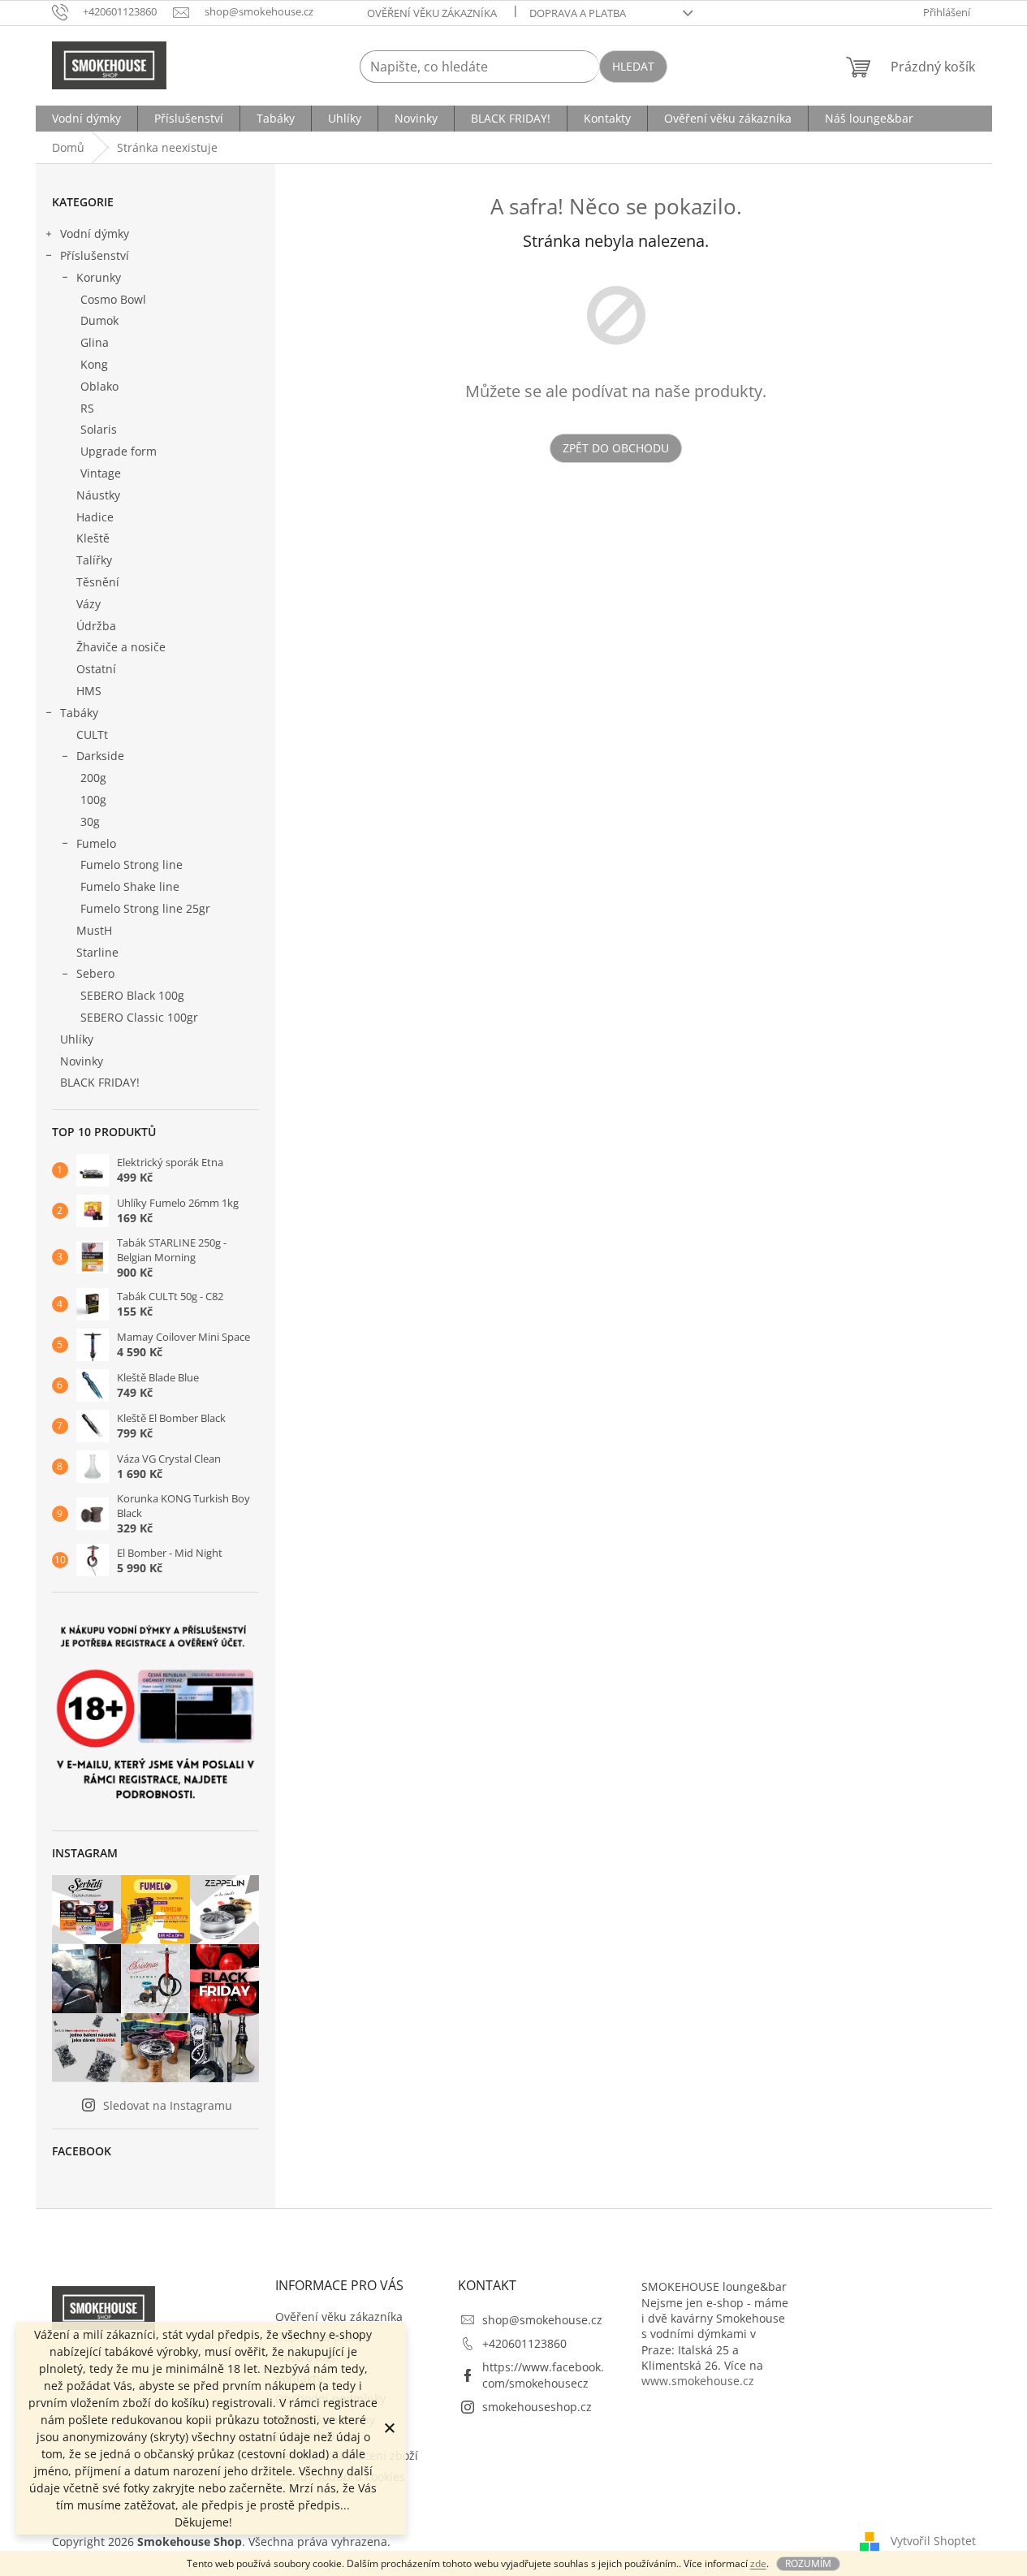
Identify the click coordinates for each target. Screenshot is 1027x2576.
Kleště (93, 538)
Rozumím (808, 2563)
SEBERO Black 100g (132, 995)
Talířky (94, 560)
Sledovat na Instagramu (168, 2105)
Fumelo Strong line (132, 864)
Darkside (100, 756)
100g (93, 800)
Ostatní (96, 669)
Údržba (96, 626)
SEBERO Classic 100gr (139, 1017)
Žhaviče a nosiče (121, 647)
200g (93, 778)
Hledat (633, 66)
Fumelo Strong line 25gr (145, 908)
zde (758, 2563)
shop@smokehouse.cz (542, 2320)
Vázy (88, 604)
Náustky (98, 495)
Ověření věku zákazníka (432, 13)
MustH (94, 930)
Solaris (99, 429)
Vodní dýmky (95, 233)
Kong (94, 364)
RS (87, 408)
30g (90, 821)
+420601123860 (524, 2343)
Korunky (99, 277)
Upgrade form (119, 451)
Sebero (95, 973)
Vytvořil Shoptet (933, 2540)
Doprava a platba (578, 13)
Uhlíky (77, 1039)
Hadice (95, 517)
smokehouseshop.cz (537, 2407)
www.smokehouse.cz (698, 2381)
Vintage (101, 473)
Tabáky (79, 713)
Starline (97, 952)
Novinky (82, 1061)
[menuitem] (86, 119)
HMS (89, 691)
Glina (95, 342)
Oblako (99, 386)
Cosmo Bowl (113, 299)
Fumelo (96, 843)
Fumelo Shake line (130, 886)
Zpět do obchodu (616, 448)
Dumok (99, 320)
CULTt (92, 735)
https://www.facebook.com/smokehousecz (543, 2375)
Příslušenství (95, 255)
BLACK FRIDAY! (100, 1082)
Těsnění (98, 582)
